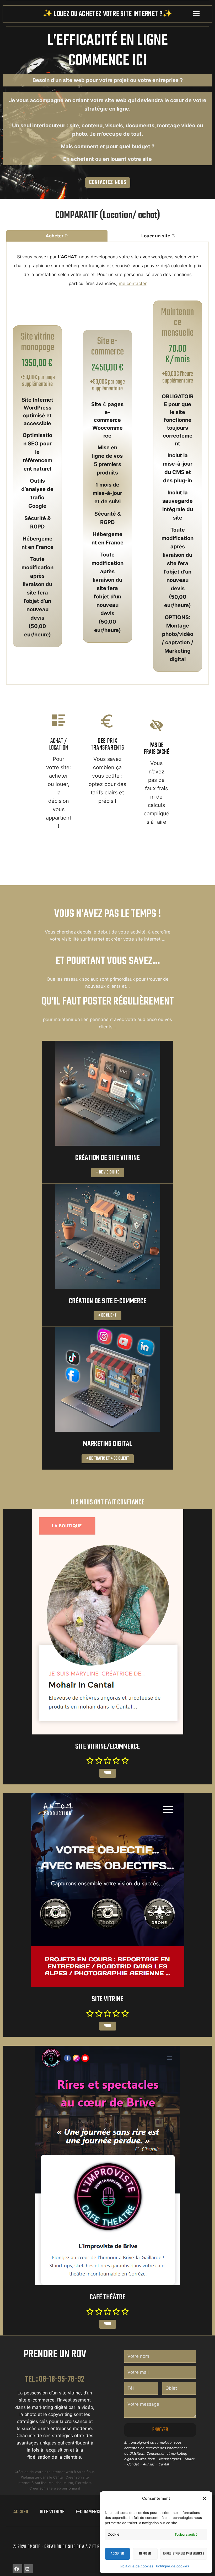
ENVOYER (160, 2430)
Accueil (21, 2512)
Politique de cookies (137, 2566)
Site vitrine (52, 2512)
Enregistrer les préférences (184, 2554)
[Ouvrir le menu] (196, 13)
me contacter (133, 283)
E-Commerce (88, 2512)
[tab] (57, 236)
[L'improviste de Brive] (107, 2165)
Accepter (117, 2554)
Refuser (145, 2554)
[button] (205, 2498)
